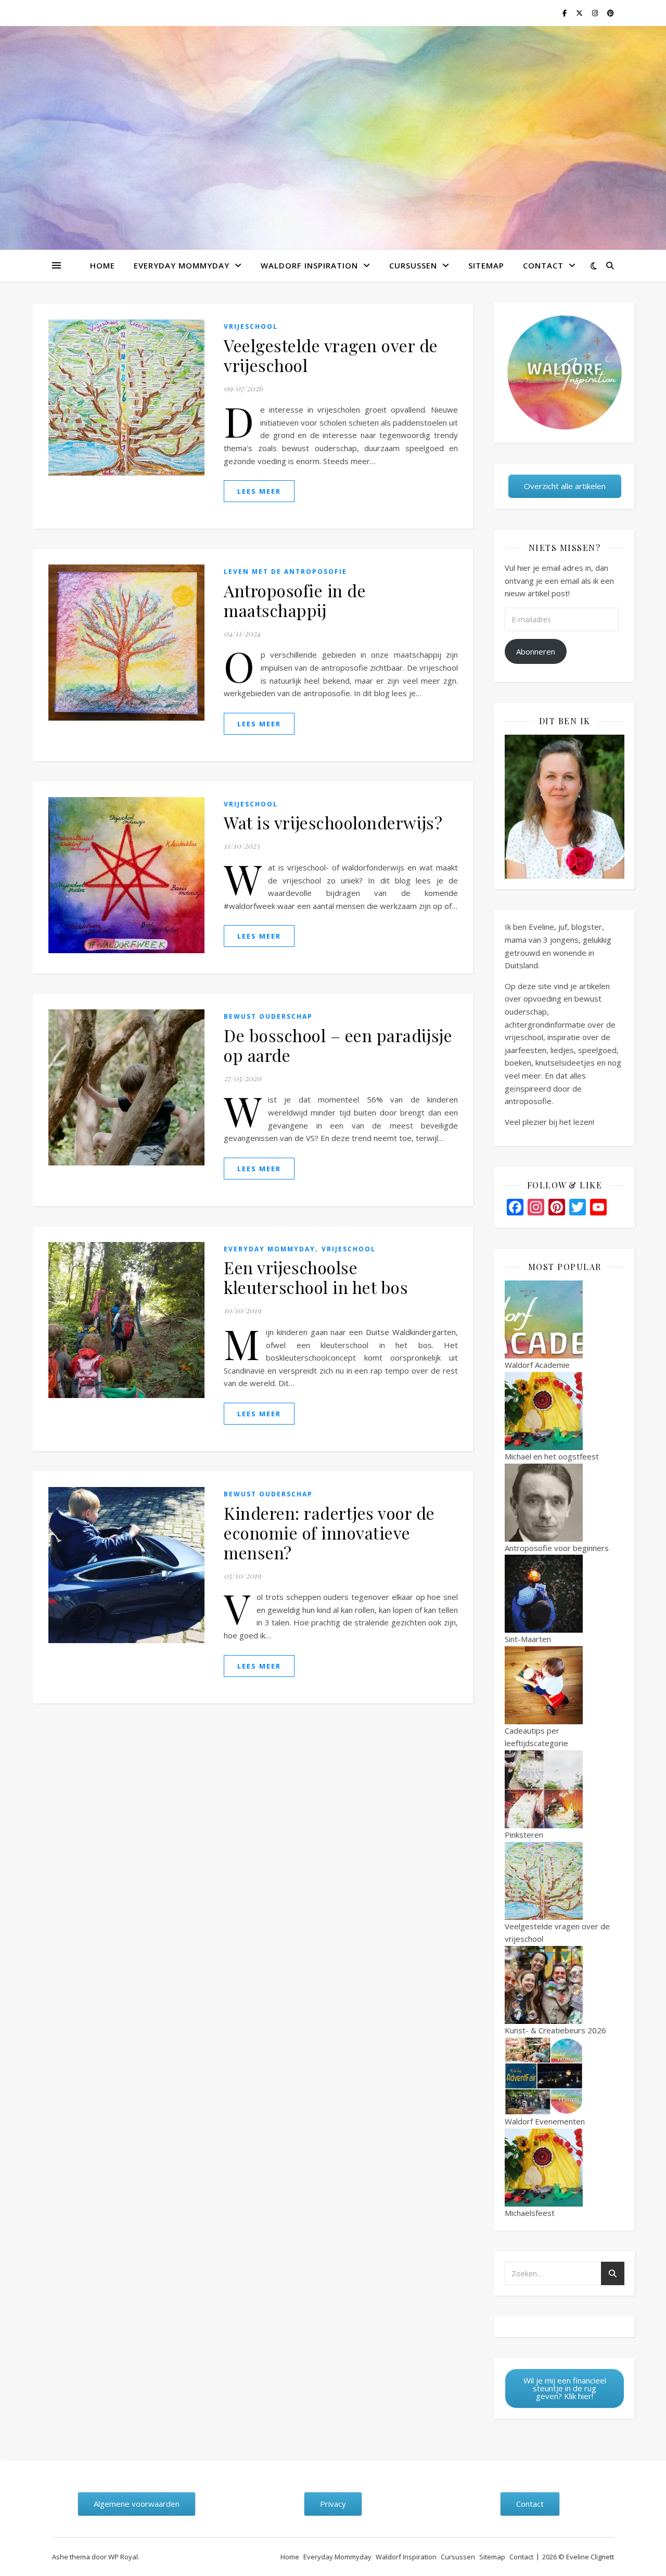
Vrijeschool (251, 326)
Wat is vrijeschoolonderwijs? (333, 822)
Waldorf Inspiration (309, 265)
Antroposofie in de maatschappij (295, 600)
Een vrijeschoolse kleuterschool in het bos (316, 1277)
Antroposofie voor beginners (557, 1548)
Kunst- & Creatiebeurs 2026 (555, 2030)
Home (103, 265)
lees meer (259, 491)
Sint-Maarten (528, 1639)
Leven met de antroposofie (285, 572)
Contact (543, 265)
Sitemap (486, 265)
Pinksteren (524, 1835)
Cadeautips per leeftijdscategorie (536, 1737)
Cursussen (413, 265)
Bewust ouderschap (268, 1016)
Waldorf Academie (537, 1365)
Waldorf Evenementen (545, 2121)
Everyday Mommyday (182, 265)
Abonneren (536, 651)
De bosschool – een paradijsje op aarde (338, 1045)
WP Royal (123, 2557)
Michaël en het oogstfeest (552, 1456)
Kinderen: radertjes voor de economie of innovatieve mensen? (329, 1533)
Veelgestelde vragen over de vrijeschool (331, 355)
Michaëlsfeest (530, 2213)
